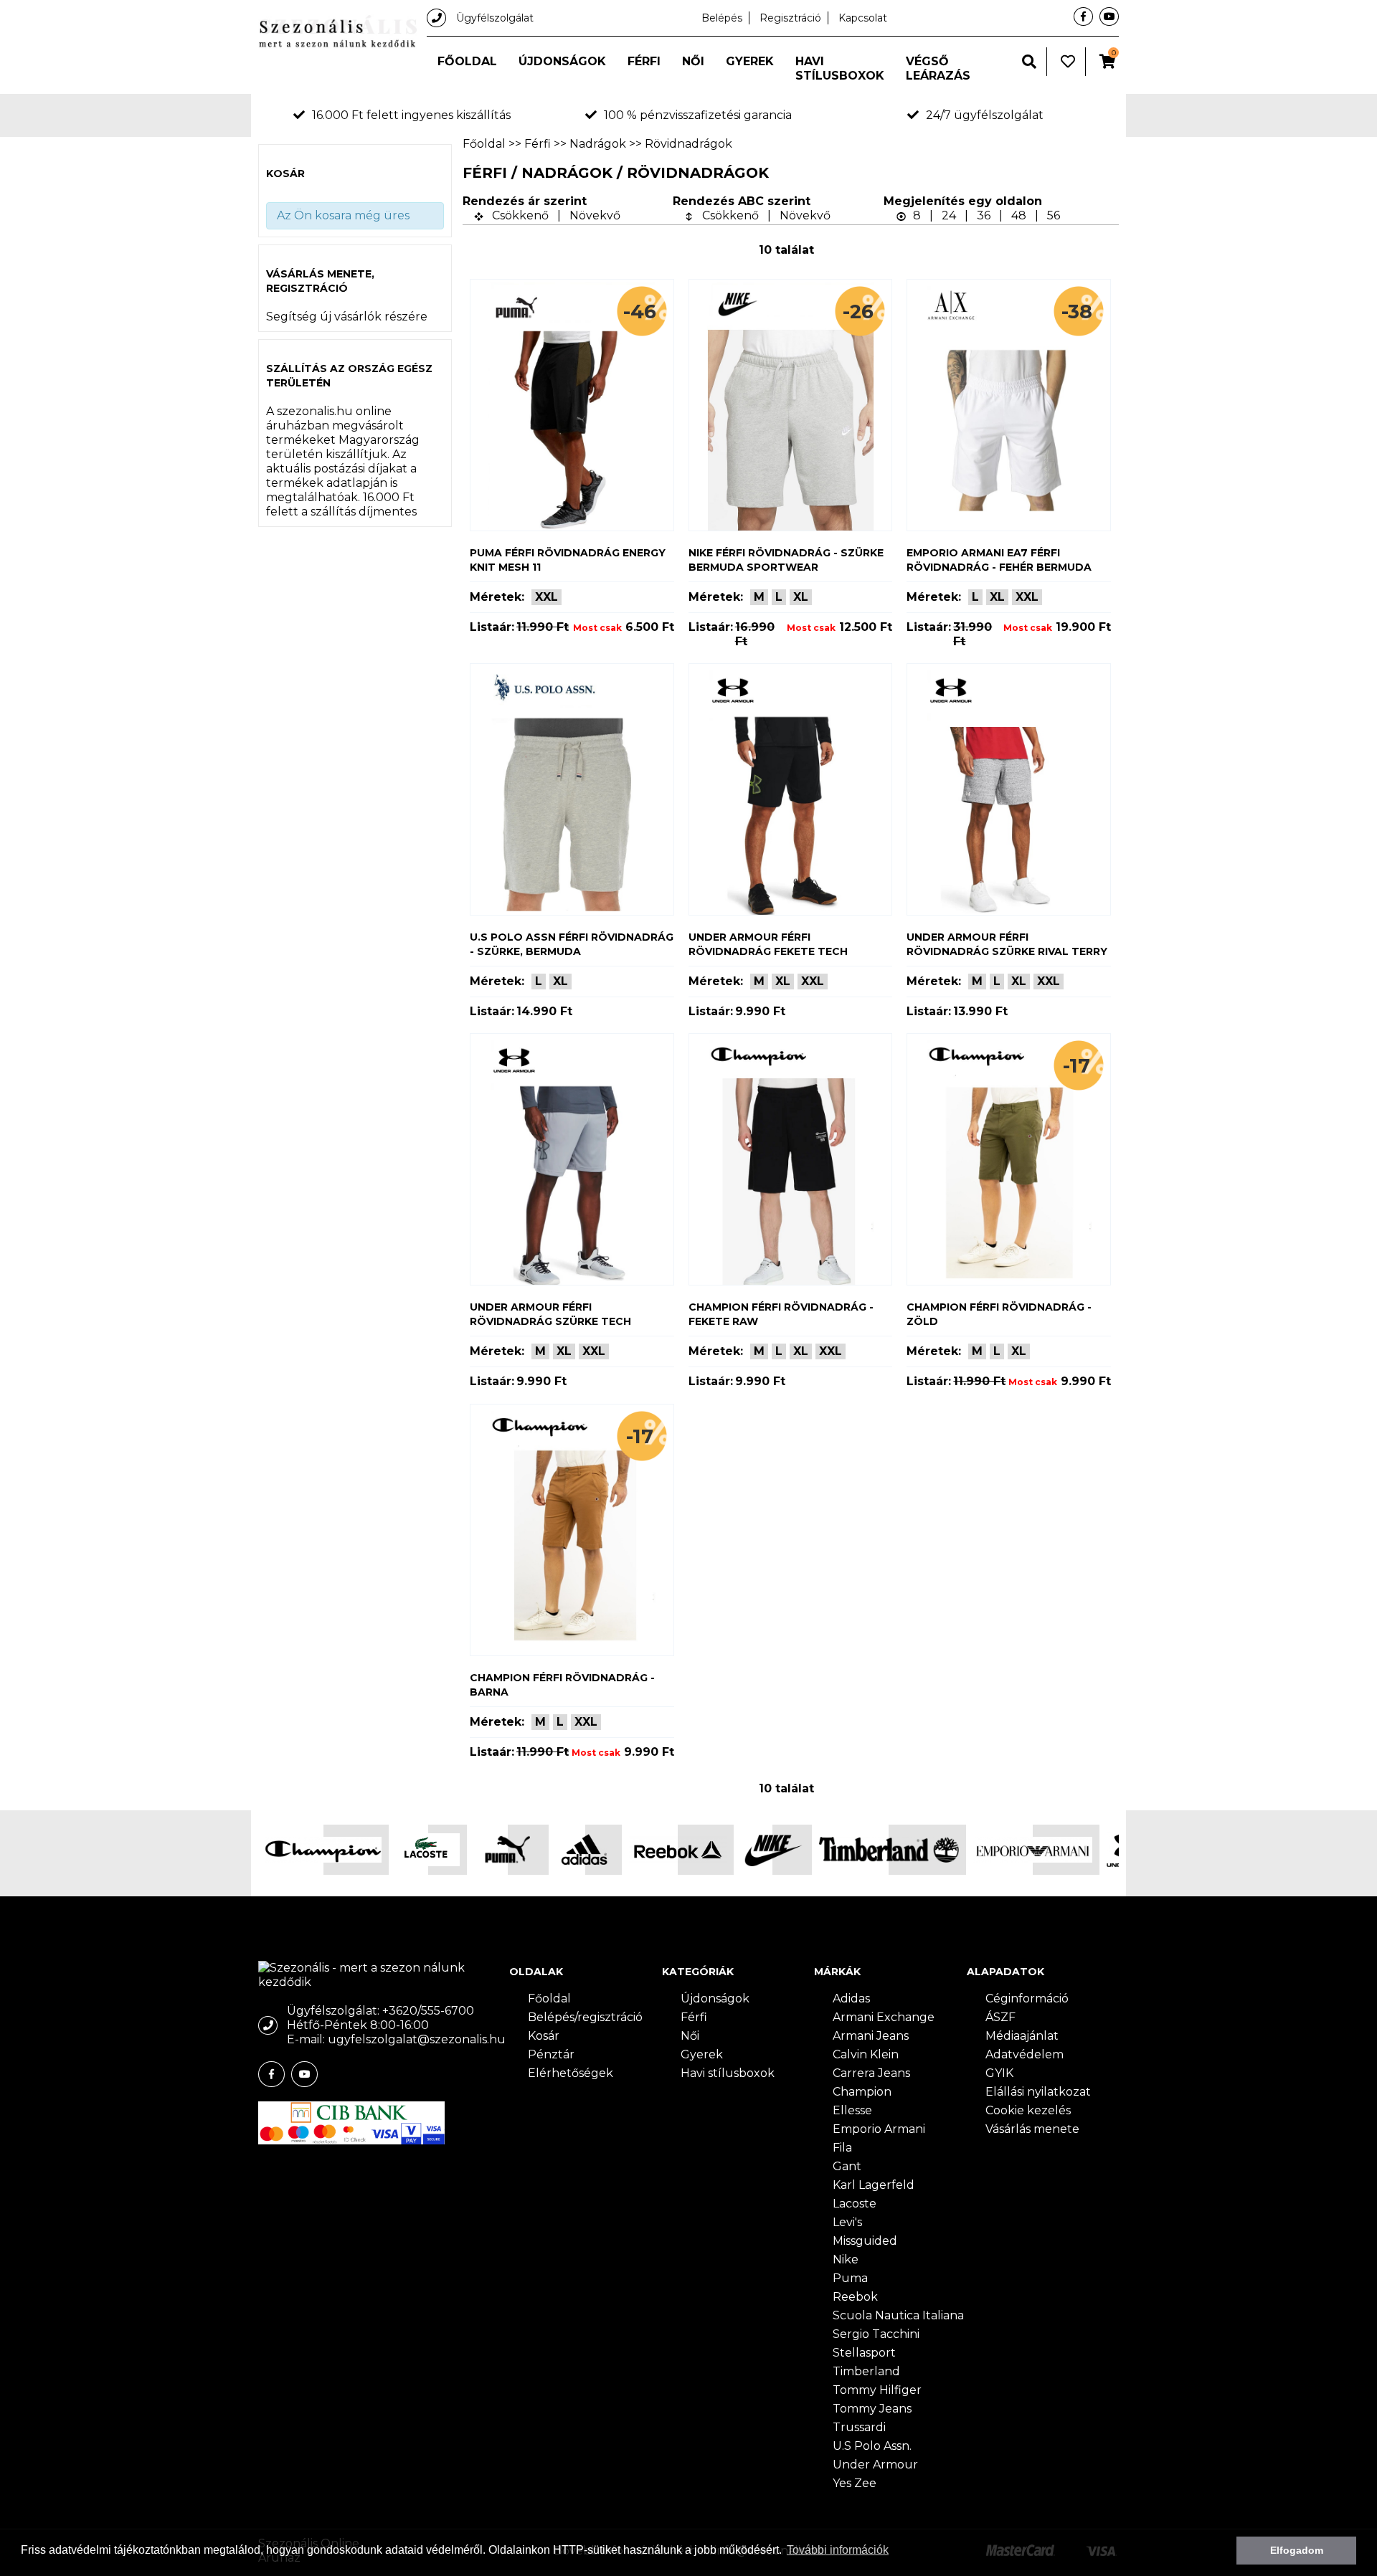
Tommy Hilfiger (877, 2390)
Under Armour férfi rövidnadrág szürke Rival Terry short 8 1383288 (1007, 945)
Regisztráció (790, 18)
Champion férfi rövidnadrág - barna (562, 1685)
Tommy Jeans (872, 2409)
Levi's (847, 2222)
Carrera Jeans (871, 2073)
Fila (842, 2148)
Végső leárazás (938, 68)
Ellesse (852, 2110)
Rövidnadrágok (688, 144)
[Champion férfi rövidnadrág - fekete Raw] (791, 1159)
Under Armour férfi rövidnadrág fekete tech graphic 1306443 (768, 945)
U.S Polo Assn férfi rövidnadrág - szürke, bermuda (572, 944)
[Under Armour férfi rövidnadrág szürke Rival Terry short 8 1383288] (1009, 789)
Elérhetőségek (571, 2073)
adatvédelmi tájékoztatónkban (125, 2550)
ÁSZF (1000, 2017)
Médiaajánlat (1022, 2036)
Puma (850, 2278)
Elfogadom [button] (1297, 2550)
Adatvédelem (1025, 2054)
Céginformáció (1027, 1998)
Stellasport (864, 2353)
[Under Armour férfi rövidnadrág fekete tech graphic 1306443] (791, 789)
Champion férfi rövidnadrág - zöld (999, 1314)
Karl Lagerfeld (874, 2185)
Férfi (644, 61)
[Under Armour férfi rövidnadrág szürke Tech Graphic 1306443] (572, 1159)
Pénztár (551, 2054)
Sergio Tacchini (876, 2334)
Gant (847, 2166)
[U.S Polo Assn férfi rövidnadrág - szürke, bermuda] (572, 789)
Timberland (866, 2371)
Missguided (865, 2241)
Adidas (851, 1998)
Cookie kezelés (1028, 2110)
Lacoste (855, 2204)
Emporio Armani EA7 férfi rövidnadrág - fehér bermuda (999, 560)
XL (801, 597)
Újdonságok (562, 61)
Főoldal (467, 61)
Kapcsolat (863, 18)
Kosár (544, 2036)
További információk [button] (838, 2550)
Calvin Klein (866, 2054)
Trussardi (859, 2427)
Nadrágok (598, 144)
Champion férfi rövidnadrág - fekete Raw (781, 1314)
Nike (846, 2259)
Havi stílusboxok (840, 68)
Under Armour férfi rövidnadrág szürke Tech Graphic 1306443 (550, 1315)
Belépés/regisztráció (585, 2017)
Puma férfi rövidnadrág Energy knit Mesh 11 (568, 560)
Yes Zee (855, 2483)
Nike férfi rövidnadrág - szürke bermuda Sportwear (786, 560)
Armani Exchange (884, 2017)
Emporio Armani (879, 2129)
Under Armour (875, 2465)
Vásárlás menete (1032, 2129)
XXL (546, 597)
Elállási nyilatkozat (1038, 2092)
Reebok (855, 2297)
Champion (862, 2092)
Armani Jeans (871, 2036)
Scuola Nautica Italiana (898, 2315)
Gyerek (750, 61)
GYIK (999, 2073)
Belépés (722, 18)
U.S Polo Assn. (872, 2446)
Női (693, 61)
